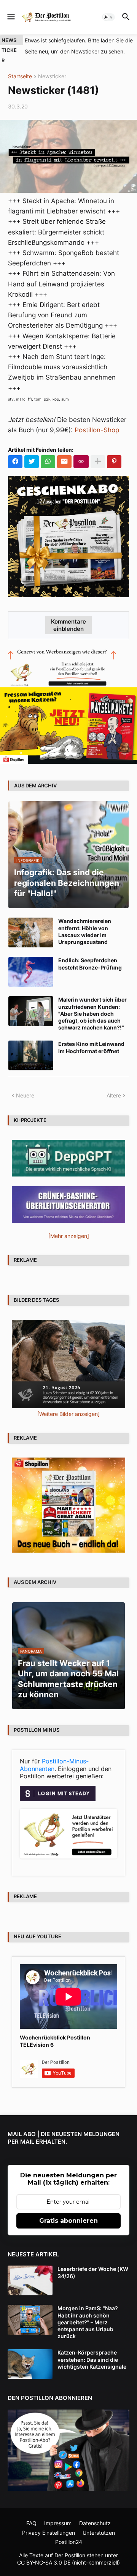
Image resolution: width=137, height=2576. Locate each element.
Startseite (20, 77)
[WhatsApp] (48, 462)
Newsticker (52, 77)
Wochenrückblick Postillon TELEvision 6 (55, 2041)
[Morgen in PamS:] (30, 2320)
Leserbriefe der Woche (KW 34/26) (93, 2272)
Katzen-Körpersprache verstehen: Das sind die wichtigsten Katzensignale (92, 2359)
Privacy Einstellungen (49, 2533)
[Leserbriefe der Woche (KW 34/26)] (30, 2280)
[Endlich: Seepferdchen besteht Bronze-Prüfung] (31, 972)
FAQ (31, 2523)
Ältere (114, 1095)
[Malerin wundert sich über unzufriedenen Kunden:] (31, 1011)
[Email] (64, 462)
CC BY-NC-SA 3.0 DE (44, 2562)
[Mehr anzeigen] (98, 462)
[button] (10, 17)
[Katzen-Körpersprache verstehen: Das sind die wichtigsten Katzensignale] (30, 2364)
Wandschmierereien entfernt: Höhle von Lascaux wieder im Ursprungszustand (85, 931)
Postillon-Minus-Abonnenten (54, 1765)
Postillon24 (69, 2542)
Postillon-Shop (97, 430)
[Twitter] (32, 462)
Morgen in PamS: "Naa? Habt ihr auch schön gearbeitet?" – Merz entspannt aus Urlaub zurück (88, 2322)
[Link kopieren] (81, 462)
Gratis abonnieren (68, 2221)
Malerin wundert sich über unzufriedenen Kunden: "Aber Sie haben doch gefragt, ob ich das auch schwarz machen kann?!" (92, 1013)
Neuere (25, 1095)
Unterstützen (99, 2533)
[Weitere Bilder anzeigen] (68, 1414)
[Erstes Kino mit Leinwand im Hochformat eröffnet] (31, 1055)
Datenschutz (95, 2523)
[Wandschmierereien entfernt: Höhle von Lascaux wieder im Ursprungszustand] (31, 932)
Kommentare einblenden (68, 625)
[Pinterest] (114, 462)
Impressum (58, 2523)
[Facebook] (15, 462)
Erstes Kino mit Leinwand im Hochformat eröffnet (91, 1047)
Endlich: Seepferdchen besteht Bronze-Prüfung (90, 964)
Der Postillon (70, 2555)
